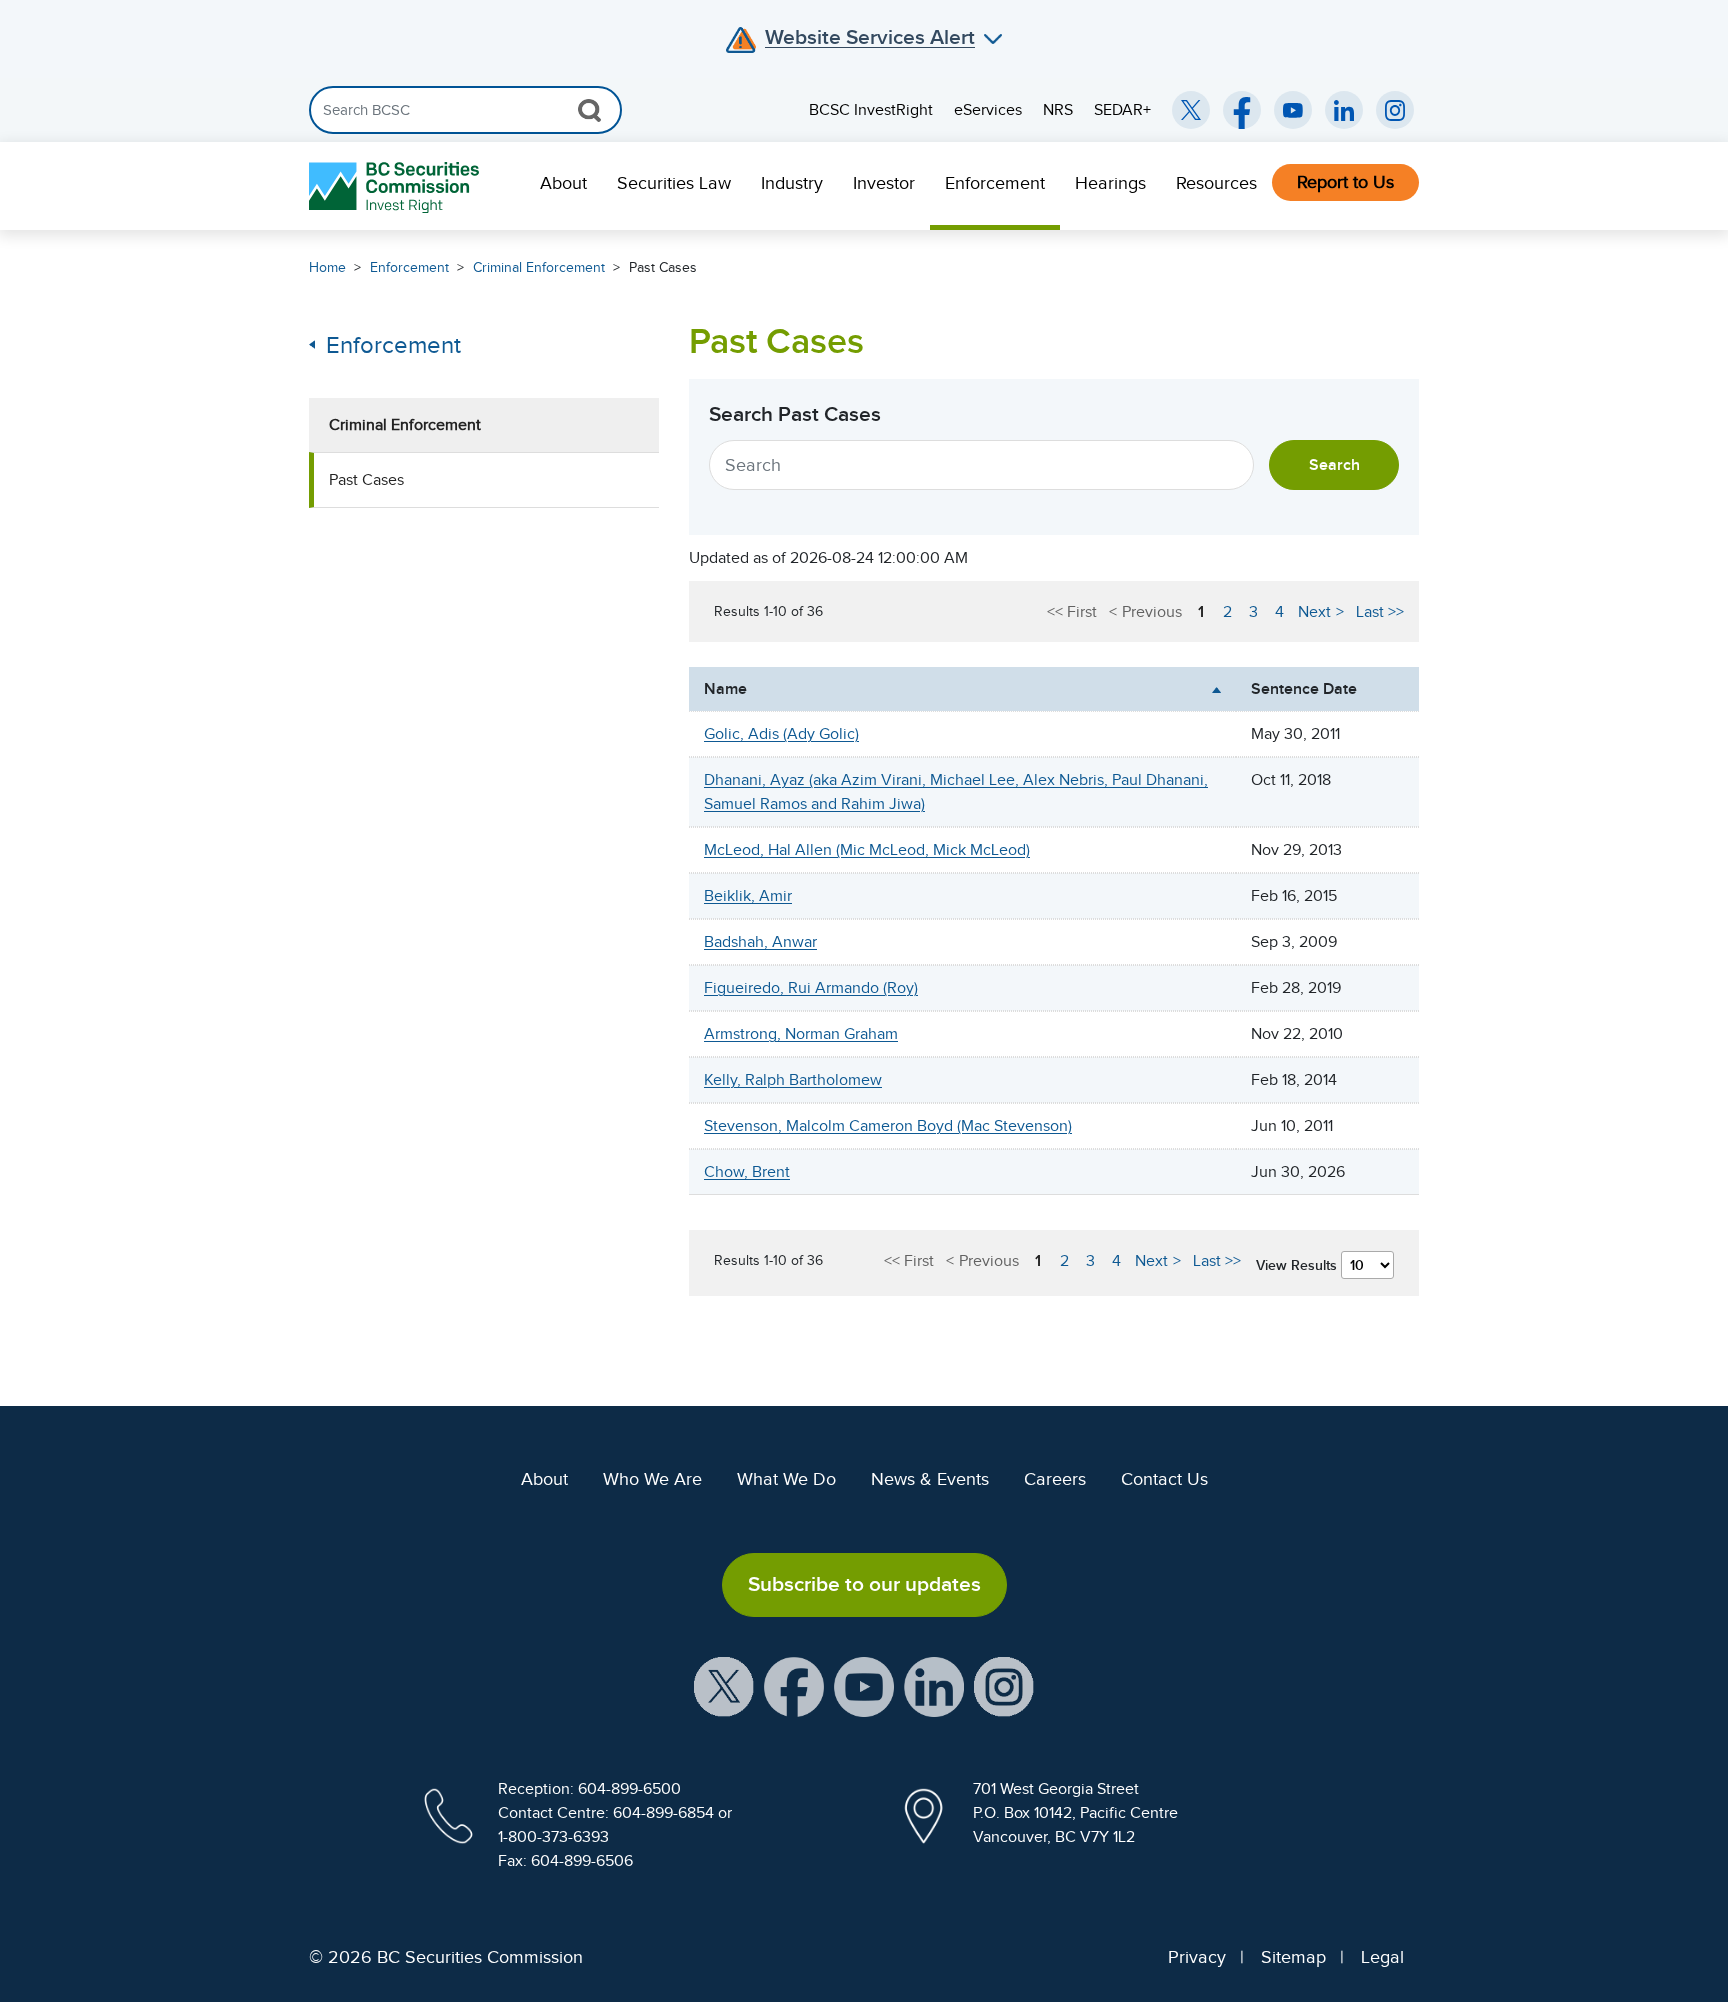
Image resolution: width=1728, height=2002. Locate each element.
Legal (1382, 1957)
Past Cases (663, 267)
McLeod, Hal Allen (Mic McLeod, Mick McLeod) (867, 850)
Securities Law (674, 183)
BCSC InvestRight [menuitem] (871, 110)
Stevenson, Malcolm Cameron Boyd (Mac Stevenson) (888, 1126)
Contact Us (1164, 1479)
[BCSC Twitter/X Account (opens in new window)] (1191, 110)
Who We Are (652, 1479)
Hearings (1110, 183)
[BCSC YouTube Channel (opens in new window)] (1293, 110)
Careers (1055, 1479)
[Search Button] (589, 110)
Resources (1216, 183)
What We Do (786, 1479)
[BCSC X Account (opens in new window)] (724, 1685)
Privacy (1197, 1957)
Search (1334, 465)
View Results (1298, 1265)
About (563, 183)
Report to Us (1345, 182)
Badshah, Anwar (760, 942)
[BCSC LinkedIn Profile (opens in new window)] (934, 1685)
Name (725, 689)
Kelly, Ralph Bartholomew (793, 1080)
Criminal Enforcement (539, 267)
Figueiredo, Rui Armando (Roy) (811, 988)
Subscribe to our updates (864, 1584)
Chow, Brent (747, 1172)
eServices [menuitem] (988, 110)
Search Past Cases (795, 414)
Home (327, 267)
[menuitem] (563, 186)
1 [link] (1201, 612)
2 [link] (1227, 612)
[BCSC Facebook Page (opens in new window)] (1242, 110)
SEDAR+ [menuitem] (1122, 110)
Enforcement (995, 183)
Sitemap (1293, 1957)
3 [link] (1253, 612)
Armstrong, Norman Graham (801, 1034)
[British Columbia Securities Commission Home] (396, 186)
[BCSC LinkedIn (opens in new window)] (1344, 110)
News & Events (930, 1479)
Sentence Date (1304, 689)
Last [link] (1370, 612)
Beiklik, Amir (748, 896)
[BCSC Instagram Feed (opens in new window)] (1395, 110)
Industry (792, 183)
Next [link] (1314, 612)
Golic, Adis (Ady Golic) (781, 734)
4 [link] (1279, 612)
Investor (884, 183)
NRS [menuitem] (1058, 110)
